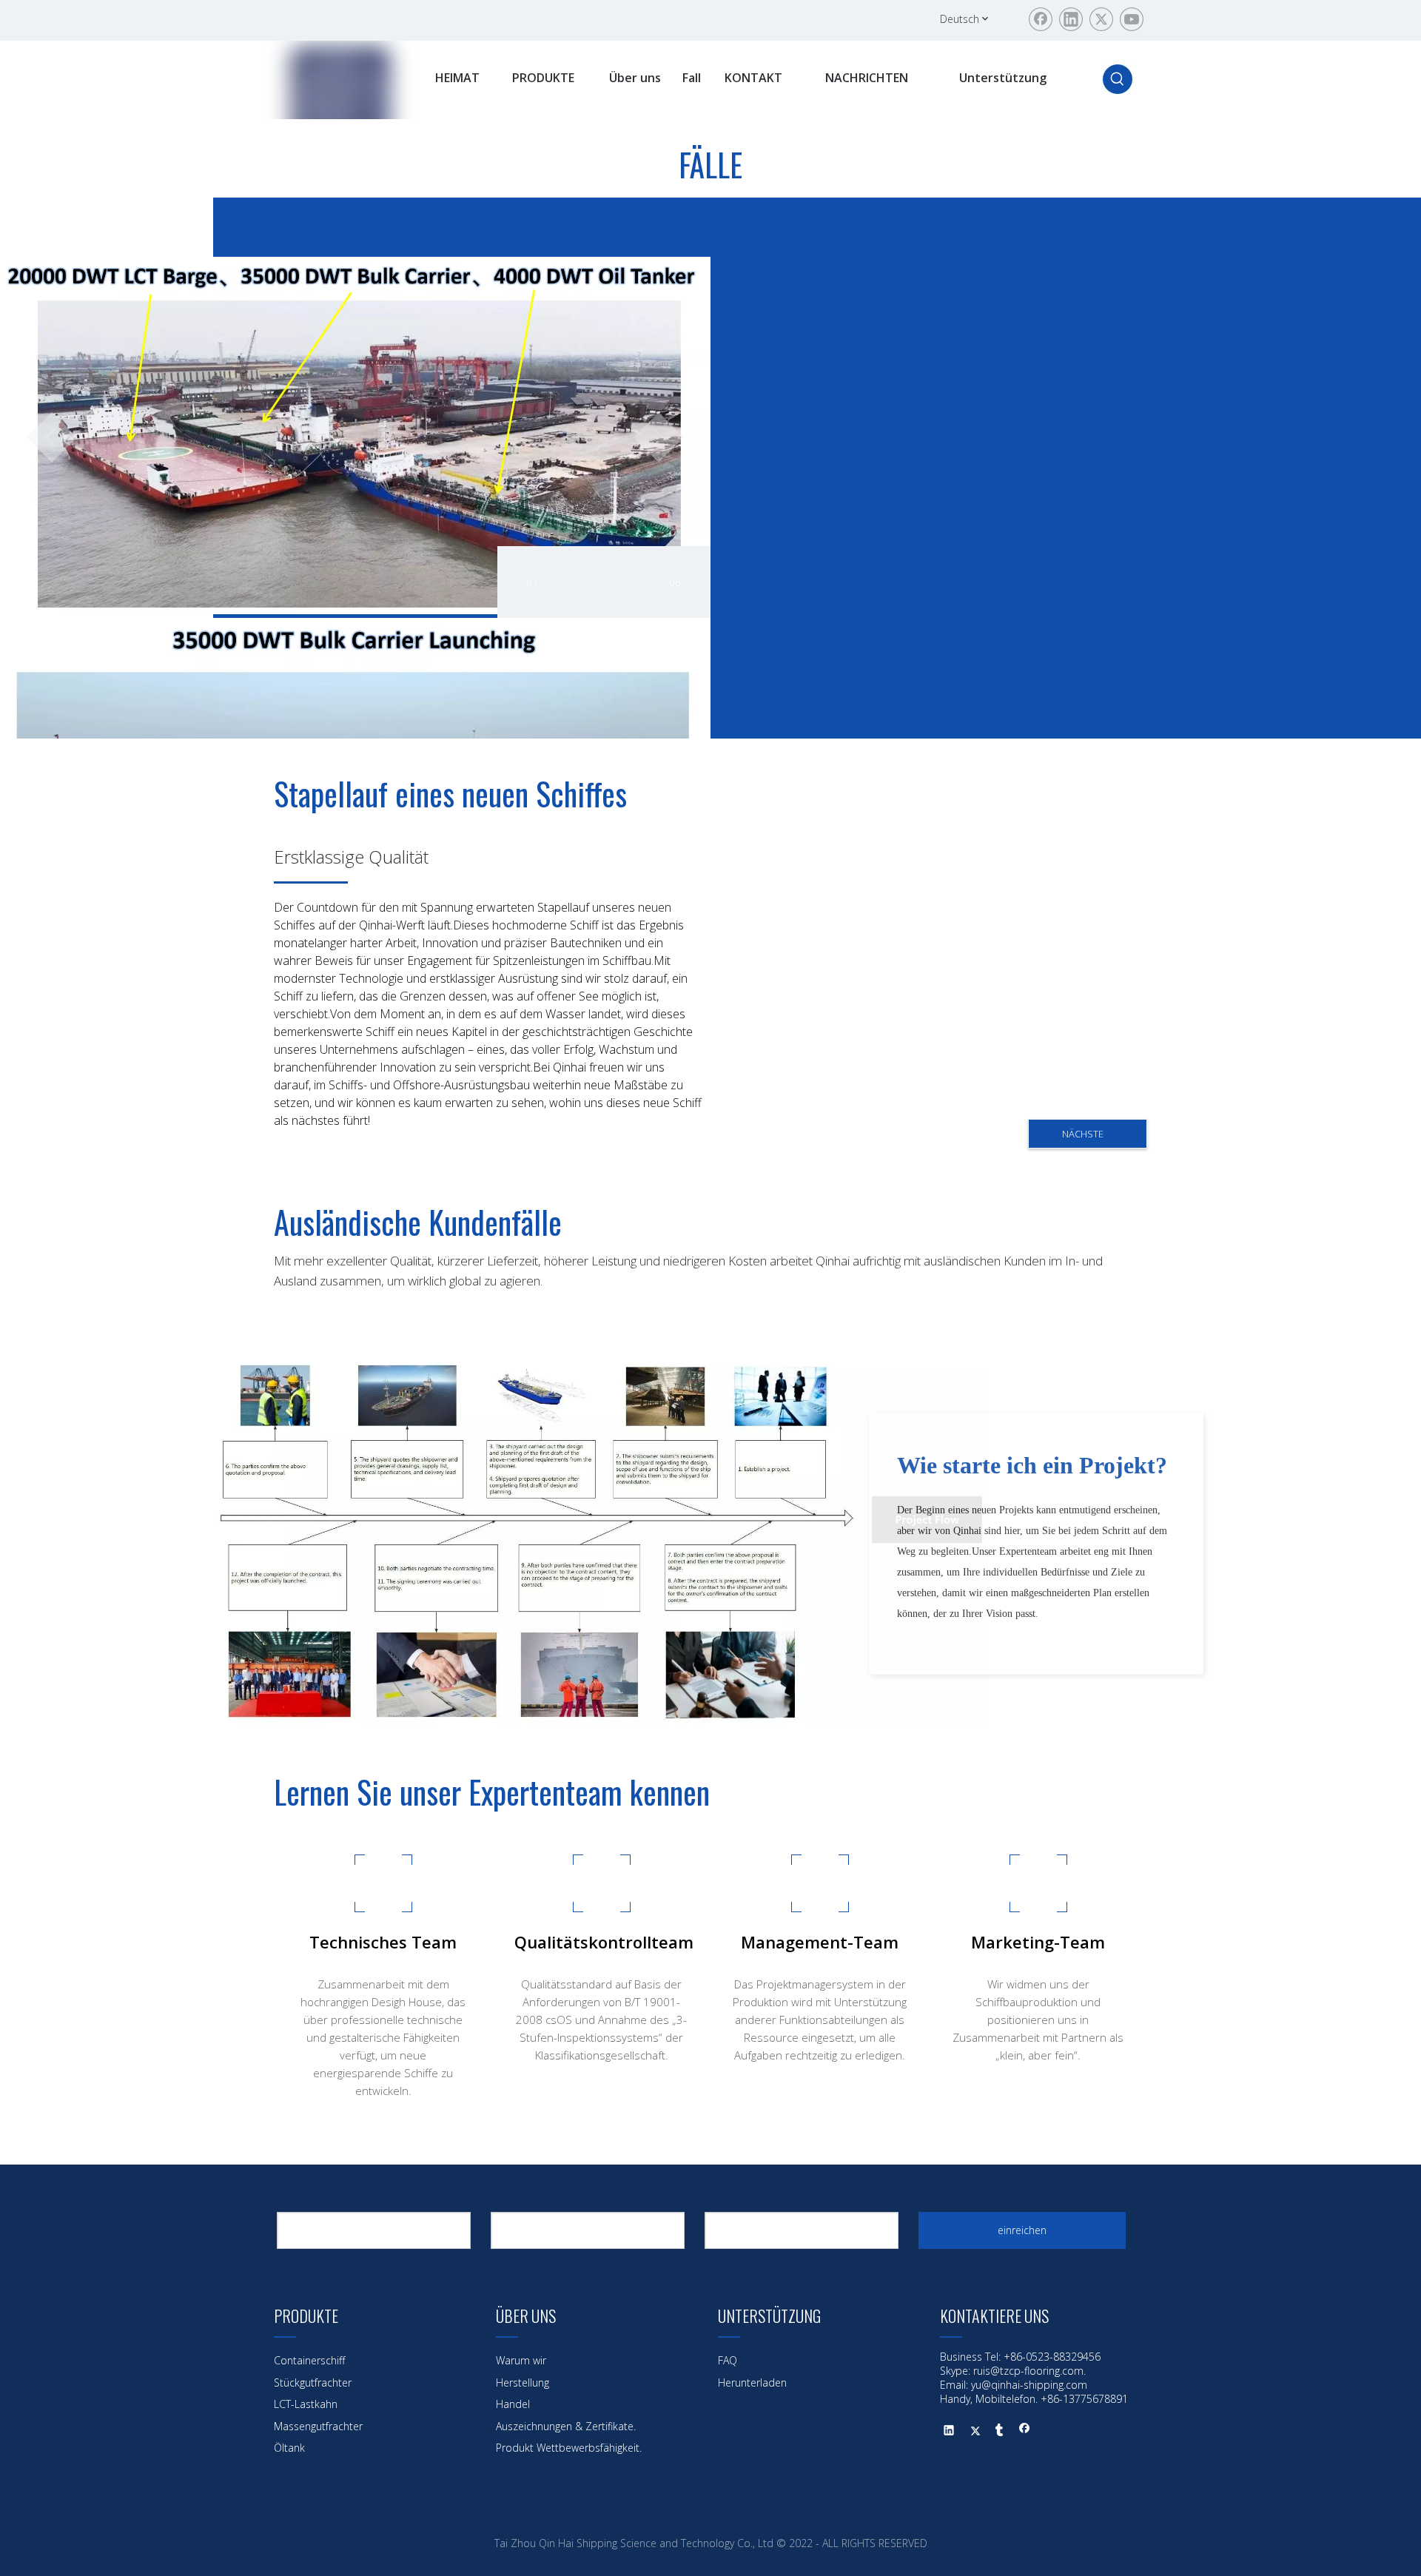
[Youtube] (1132, 19)
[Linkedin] (1071, 19)
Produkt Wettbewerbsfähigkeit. (569, 2448)
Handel (513, 2404)
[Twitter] (1101, 19)
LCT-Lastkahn (306, 2404)
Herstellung (523, 2382)
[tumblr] (1000, 2432)
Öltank (289, 2448)
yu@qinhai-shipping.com (1029, 2385)
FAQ (728, 2360)
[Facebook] (1041, 19)
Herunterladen (752, 2382)
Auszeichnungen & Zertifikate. (566, 2426)
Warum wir (521, 2360)
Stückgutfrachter (313, 2382)
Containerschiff (309, 2360)
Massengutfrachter (318, 2426)
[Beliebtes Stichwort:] (1118, 79)
